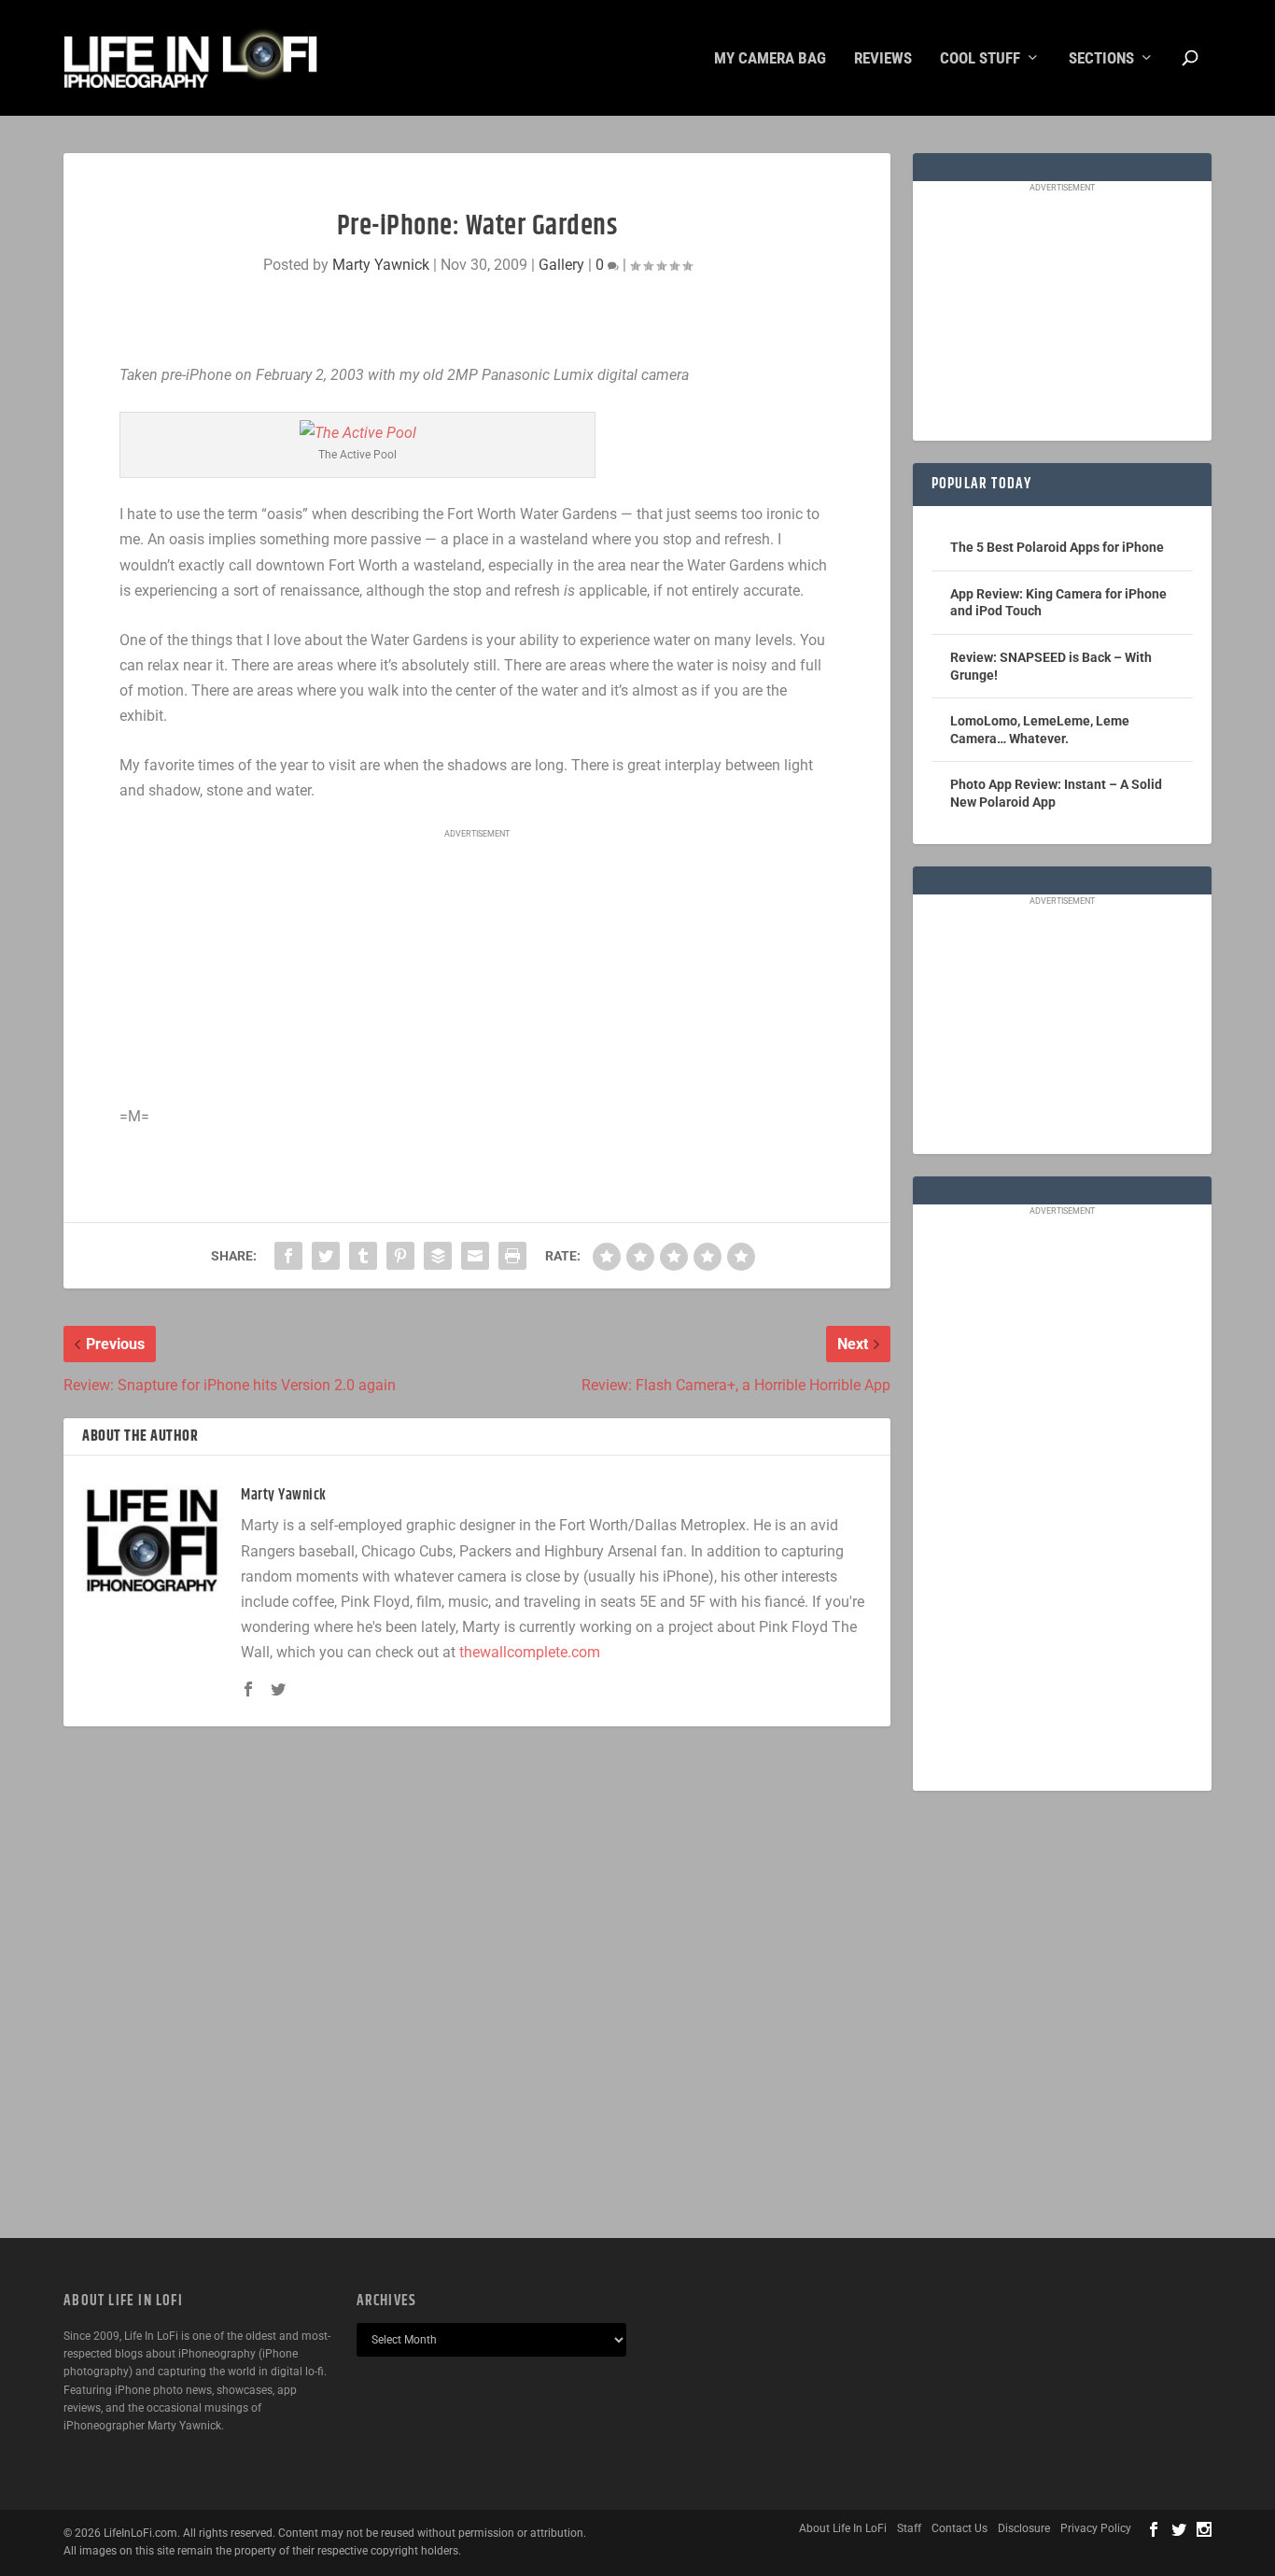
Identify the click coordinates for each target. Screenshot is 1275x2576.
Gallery (561, 265)
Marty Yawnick (381, 265)
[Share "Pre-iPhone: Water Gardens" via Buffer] (438, 1256)
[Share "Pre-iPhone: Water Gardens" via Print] (512, 1256)
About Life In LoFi (843, 2528)
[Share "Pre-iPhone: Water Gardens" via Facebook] (288, 1256)
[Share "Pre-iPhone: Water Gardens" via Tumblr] (363, 1256)
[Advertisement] (477, 968)
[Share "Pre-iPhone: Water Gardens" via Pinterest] (400, 1256)
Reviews (883, 59)
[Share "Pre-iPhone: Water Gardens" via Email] (475, 1256)
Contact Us (960, 2528)
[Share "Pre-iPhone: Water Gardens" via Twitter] (326, 1256)
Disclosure (1024, 2528)
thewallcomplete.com (530, 1652)
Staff (909, 2528)
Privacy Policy (1096, 2528)
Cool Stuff (980, 59)
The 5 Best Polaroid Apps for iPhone (1057, 547)
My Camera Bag (770, 59)
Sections (1101, 59)
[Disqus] (476, 1982)
